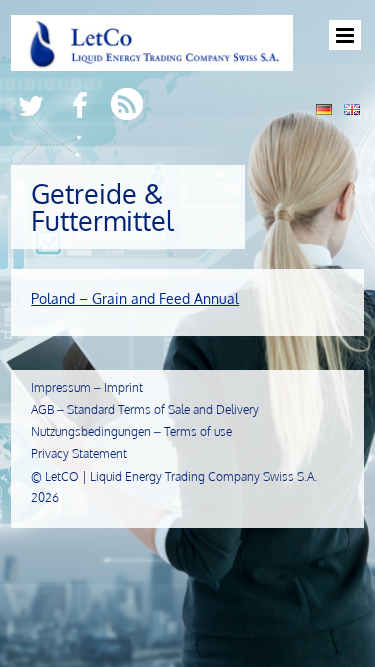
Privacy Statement (79, 453)
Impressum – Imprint (87, 387)
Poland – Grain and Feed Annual (135, 298)
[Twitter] (31, 104)
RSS (128, 104)
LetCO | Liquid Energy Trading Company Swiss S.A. (181, 476)
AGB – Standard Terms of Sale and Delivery (145, 409)
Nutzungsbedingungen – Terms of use (131, 431)
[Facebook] (80, 104)
